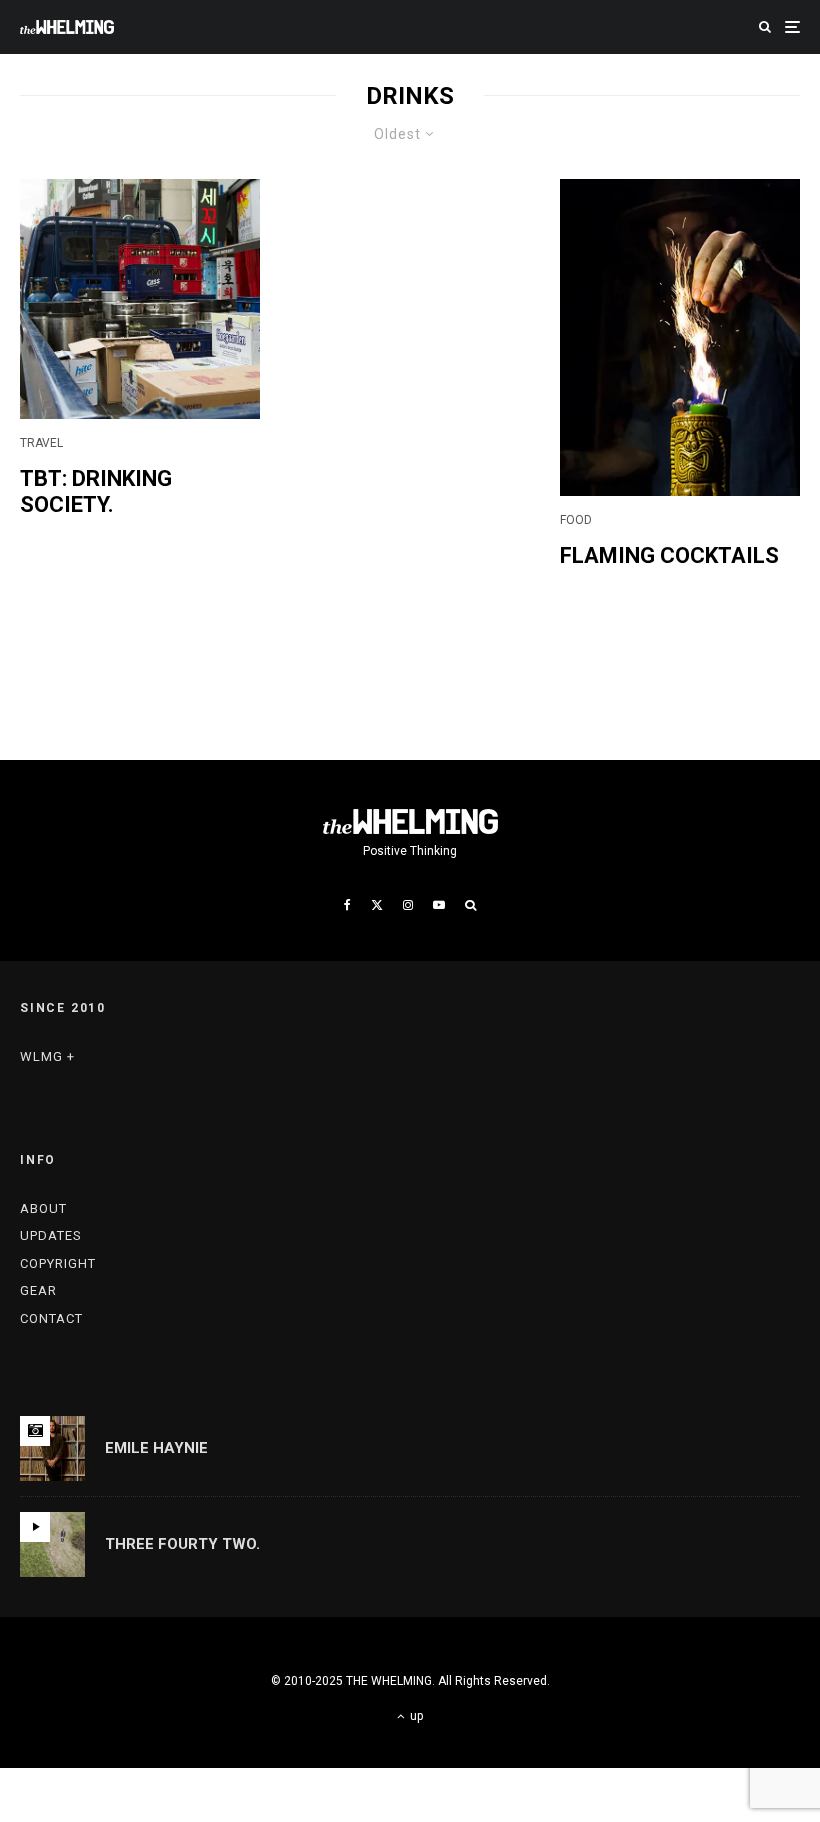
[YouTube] (439, 905)
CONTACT (51, 1318)
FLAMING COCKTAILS (669, 555)
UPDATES (51, 1235)
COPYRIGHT (58, 1263)
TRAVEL (41, 443)
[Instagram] (408, 905)
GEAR (38, 1290)
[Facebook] (347, 905)
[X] (377, 905)
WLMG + (47, 1056)
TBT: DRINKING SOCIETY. (96, 491)
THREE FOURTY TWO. (182, 1544)
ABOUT (43, 1208)
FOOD (576, 520)
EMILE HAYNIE (156, 1448)
